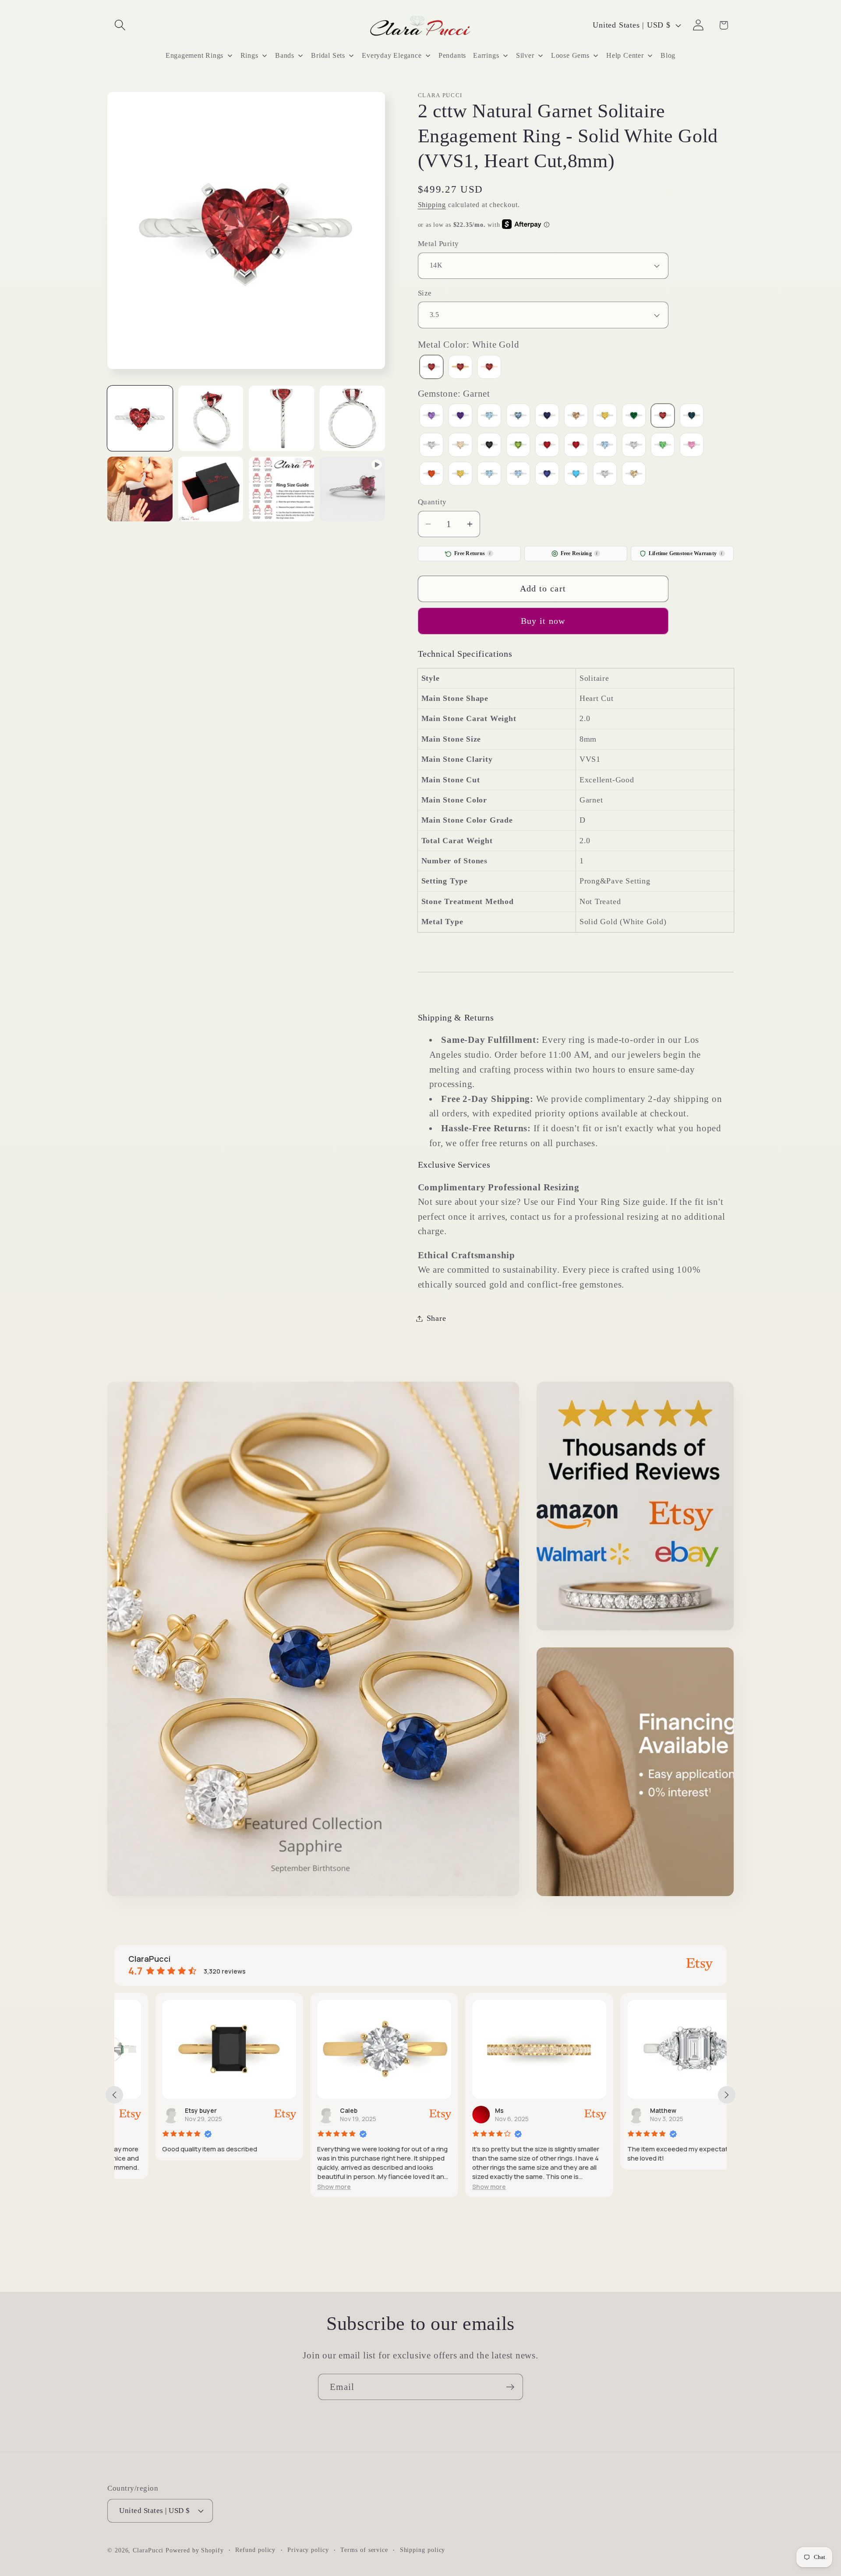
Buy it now (543, 621)
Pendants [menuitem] (452, 55)
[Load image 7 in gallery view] (281, 489)
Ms (459, 2110)
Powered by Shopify (194, 2550)
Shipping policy (423, 2549)
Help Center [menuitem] (625, 55)
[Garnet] (663, 417)
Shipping (432, 205)
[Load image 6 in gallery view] (211, 489)
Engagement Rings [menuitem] (194, 55)
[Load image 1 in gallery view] (140, 418)
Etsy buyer (160, 2110)
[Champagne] (576, 417)
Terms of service (364, 2549)
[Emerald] (634, 417)
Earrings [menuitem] (486, 55)
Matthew (622, 2110)
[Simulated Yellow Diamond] (460, 475)
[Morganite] (460, 446)
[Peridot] (518, 446)
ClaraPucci (148, 2550)
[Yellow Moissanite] (634, 475)
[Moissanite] (431, 446)
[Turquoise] (576, 475)
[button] (120, 25)
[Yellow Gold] (460, 368)
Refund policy (255, 2549)
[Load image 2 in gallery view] (211, 418)
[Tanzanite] (547, 475)
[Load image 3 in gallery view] (281, 418)
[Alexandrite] (431, 417)
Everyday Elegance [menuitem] (392, 55)
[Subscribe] (510, 2387)
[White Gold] (431, 368)
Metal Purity (438, 244)
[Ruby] (576, 446)
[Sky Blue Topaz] (489, 475)
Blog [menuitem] (668, 55)
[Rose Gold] (489, 368)
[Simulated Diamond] (634, 446)
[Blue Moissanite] (518, 417)
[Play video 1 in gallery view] (352, 489)
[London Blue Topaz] (692, 417)
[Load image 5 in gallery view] (140, 489)
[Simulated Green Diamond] (663, 446)
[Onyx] (489, 446)
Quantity (432, 502)
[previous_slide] (114, 2095)
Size (425, 293)
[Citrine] (605, 417)
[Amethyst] (460, 417)
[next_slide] (727, 2095)
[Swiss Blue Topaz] (518, 475)
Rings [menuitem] (249, 55)
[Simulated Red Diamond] (431, 475)
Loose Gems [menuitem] (570, 55)
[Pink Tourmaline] (547, 446)
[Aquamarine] (489, 417)
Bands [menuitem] (285, 55)
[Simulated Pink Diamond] (692, 446)
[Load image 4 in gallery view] (352, 418)
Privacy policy (308, 2549)
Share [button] (436, 1318)
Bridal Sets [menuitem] (328, 55)
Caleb (308, 2110)
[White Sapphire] (605, 475)
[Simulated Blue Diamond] (605, 446)
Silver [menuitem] (525, 55)
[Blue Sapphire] (547, 417)
